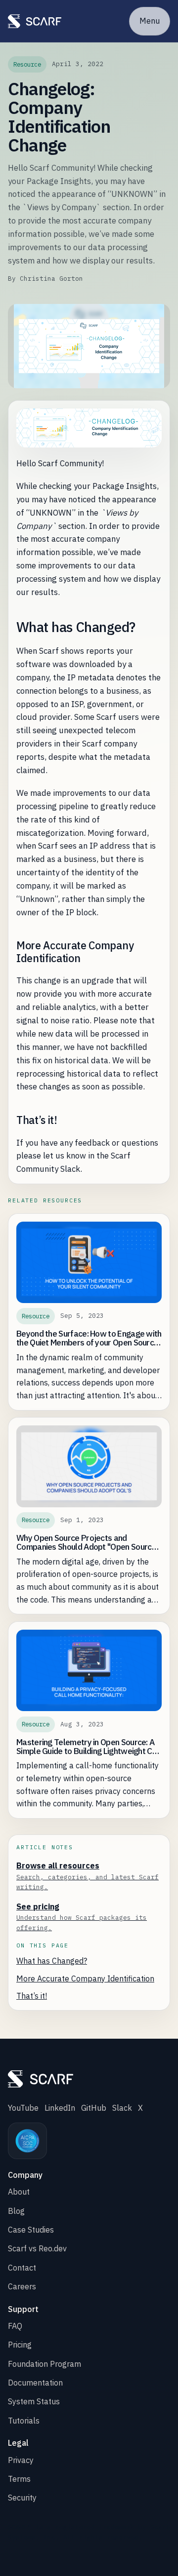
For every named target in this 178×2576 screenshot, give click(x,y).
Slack (122, 2108)
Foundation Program (44, 2364)
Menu (150, 21)
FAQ (15, 2326)
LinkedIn (60, 2108)
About (19, 2192)
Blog (16, 2211)
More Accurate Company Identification (85, 1979)
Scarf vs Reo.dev (37, 2248)
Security (22, 2498)
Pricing (20, 2345)
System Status (34, 2401)
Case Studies (31, 2230)
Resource (27, 64)
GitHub (94, 2108)
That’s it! (32, 1996)
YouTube (23, 2108)
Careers (22, 2286)
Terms (19, 2479)
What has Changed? (52, 1961)
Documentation (35, 2383)
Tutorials (24, 2421)
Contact (22, 2268)
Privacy (21, 2460)
